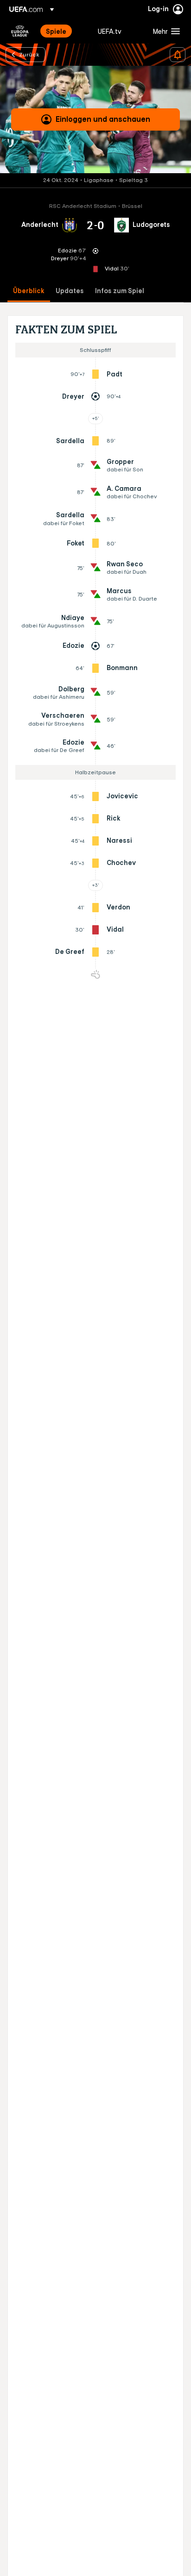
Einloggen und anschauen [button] (103, 119)
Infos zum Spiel (120, 291)
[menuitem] (64, 31)
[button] (164, 31)
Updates (70, 291)
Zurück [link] (29, 54)
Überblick (29, 291)
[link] (56, 31)
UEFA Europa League (20, 31)
